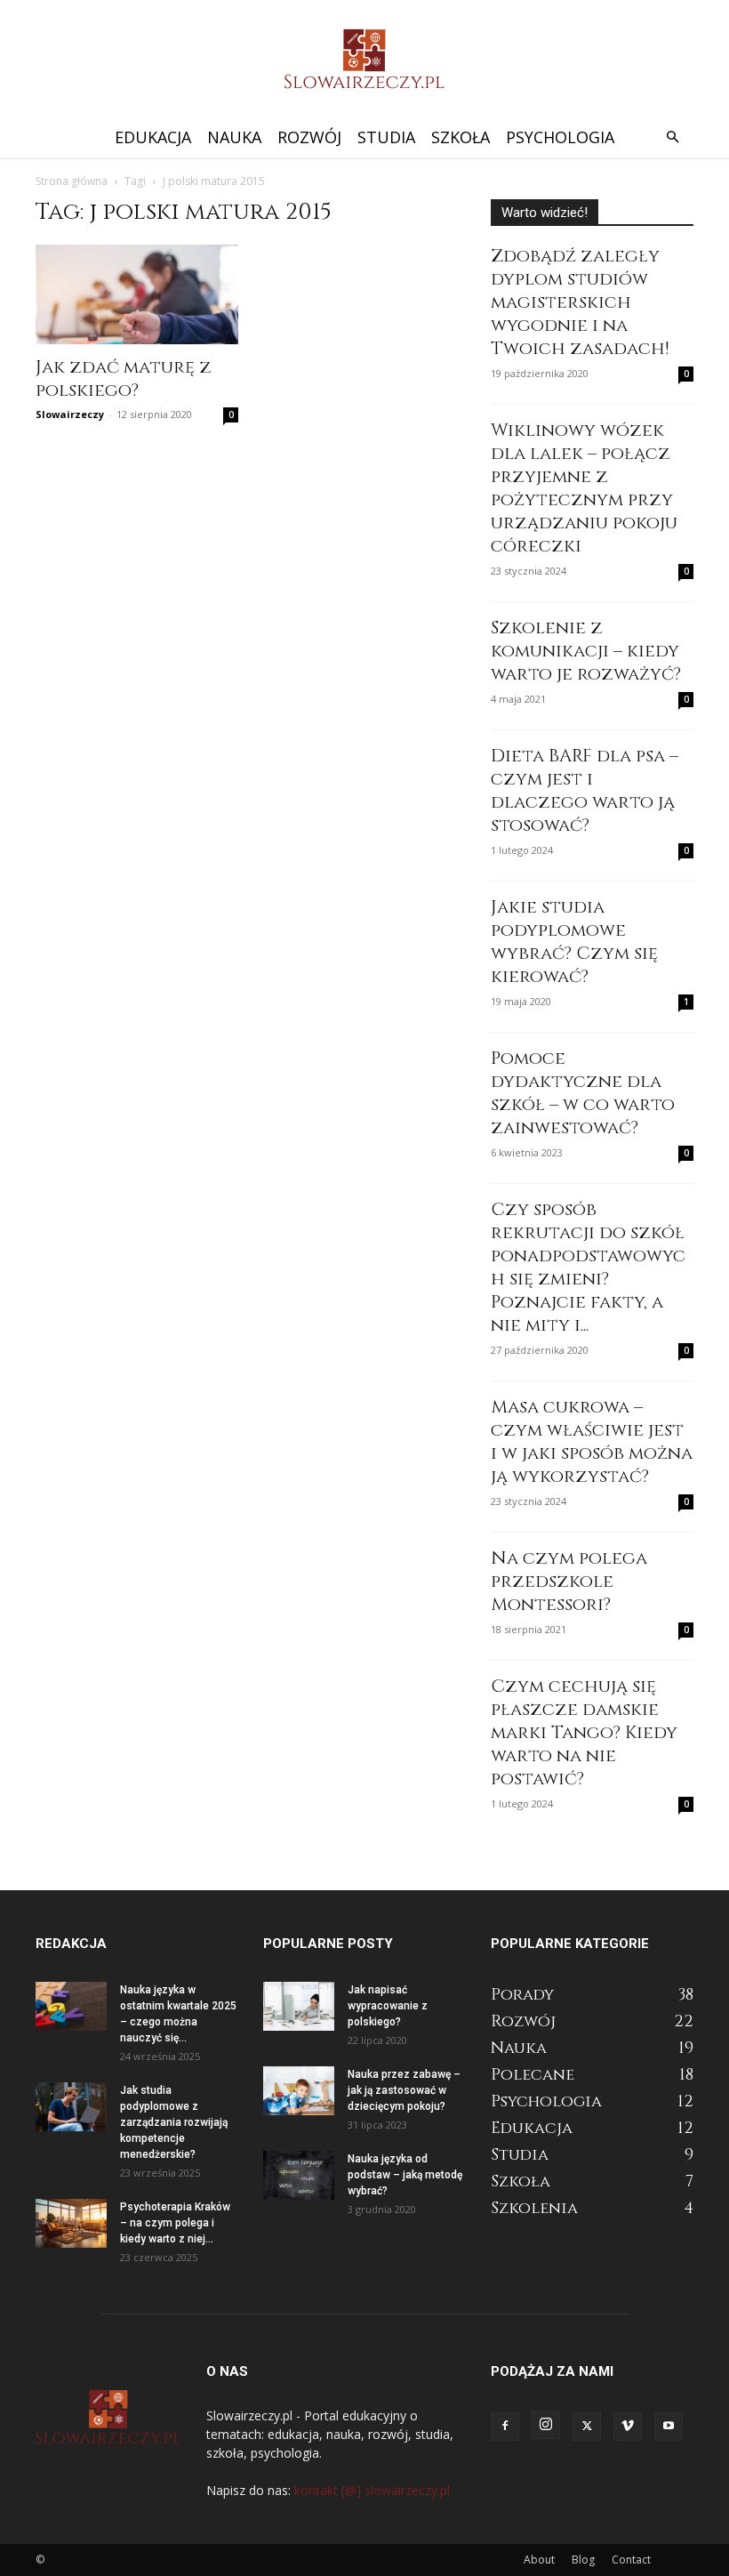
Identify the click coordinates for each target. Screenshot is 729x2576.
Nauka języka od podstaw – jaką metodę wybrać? (405, 2175)
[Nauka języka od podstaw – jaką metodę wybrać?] (299, 2175)
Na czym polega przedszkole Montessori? (569, 1581)
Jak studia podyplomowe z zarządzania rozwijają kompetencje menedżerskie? (174, 2122)
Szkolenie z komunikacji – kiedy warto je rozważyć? (586, 651)
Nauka (234, 137)
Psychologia (560, 137)
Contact (631, 2560)
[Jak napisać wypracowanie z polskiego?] (299, 2006)
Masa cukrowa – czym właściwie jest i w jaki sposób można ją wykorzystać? (592, 1441)
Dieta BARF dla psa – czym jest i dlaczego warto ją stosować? (585, 790)
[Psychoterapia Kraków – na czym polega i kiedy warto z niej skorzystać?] (71, 2223)
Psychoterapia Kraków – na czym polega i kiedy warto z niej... (175, 2223)
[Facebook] (505, 2427)
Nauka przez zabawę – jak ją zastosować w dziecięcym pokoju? (404, 2090)
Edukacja (153, 137)
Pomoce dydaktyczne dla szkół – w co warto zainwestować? (583, 1093)
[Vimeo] (628, 2427)
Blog (583, 2560)
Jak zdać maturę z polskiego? (124, 378)
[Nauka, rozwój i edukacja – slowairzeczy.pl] (364, 59)
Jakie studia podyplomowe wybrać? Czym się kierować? (574, 942)
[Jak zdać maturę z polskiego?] (137, 294)
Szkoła (461, 137)
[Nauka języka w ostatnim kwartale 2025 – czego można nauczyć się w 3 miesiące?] (71, 2006)
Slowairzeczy (70, 414)
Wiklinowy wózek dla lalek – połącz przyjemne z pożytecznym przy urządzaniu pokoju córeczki (584, 488)
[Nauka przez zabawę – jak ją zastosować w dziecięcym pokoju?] (299, 2091)
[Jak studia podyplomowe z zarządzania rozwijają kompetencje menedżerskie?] (71, 2107)
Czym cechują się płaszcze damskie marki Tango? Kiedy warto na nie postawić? (584, 1732)
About (539, 2560)
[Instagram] (546, 2425)
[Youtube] (669, 2427)
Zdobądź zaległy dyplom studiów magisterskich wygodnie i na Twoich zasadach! (580, 302)
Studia (386, 137)
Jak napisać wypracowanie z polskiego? (388, 2006)
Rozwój (309, 137)
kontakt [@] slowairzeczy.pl (372, 2490)
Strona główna (72, 181)
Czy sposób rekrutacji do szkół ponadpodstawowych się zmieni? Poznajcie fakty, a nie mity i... (588, 1267)
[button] (672, 137)
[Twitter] (587, 2427)
